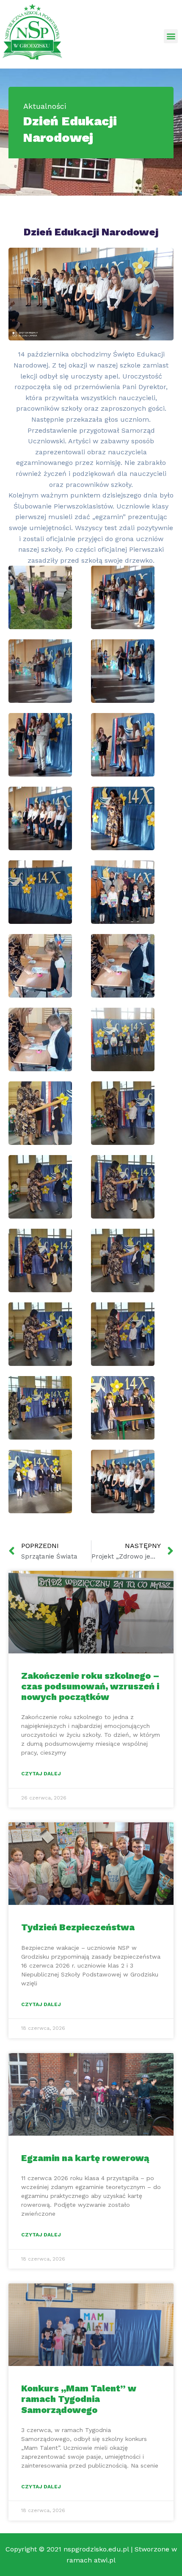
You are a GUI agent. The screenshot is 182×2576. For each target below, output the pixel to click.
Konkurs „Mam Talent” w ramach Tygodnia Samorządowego (79, 2399)
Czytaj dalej (41, 1774)
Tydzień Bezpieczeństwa (78, 1927)
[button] (171, 36)
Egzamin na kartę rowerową (85, 2158)
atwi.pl (105, 2560)
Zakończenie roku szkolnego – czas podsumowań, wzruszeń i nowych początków (90, 1686)
